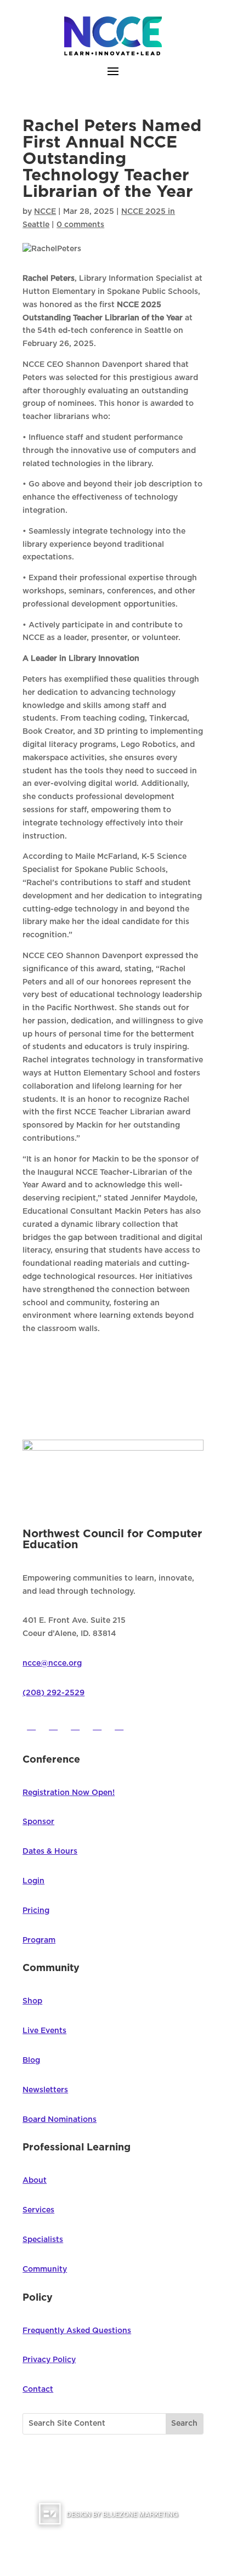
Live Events (44, 2031)
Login (33, 1881)
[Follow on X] (53, 1725)
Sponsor (38, 1822)
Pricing (36, 1911)
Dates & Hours (50, 1852)
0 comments (80, 225)
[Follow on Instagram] (75, 1725)
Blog (31, 2060)
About (35, 2181)
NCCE (45, 212)
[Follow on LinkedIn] (119, 1725)
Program (39, 1940)
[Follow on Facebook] (31, 1725)
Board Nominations (60, 2120)
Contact (38, 2390)
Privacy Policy (49, 2360)
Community (45, 2269)
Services (38, 2210)
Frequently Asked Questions (77, 2331)
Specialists (43, 2240)
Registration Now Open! (69, 1793)
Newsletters (45, 2090)
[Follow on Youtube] (97, 1725)
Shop (32, 2001)
